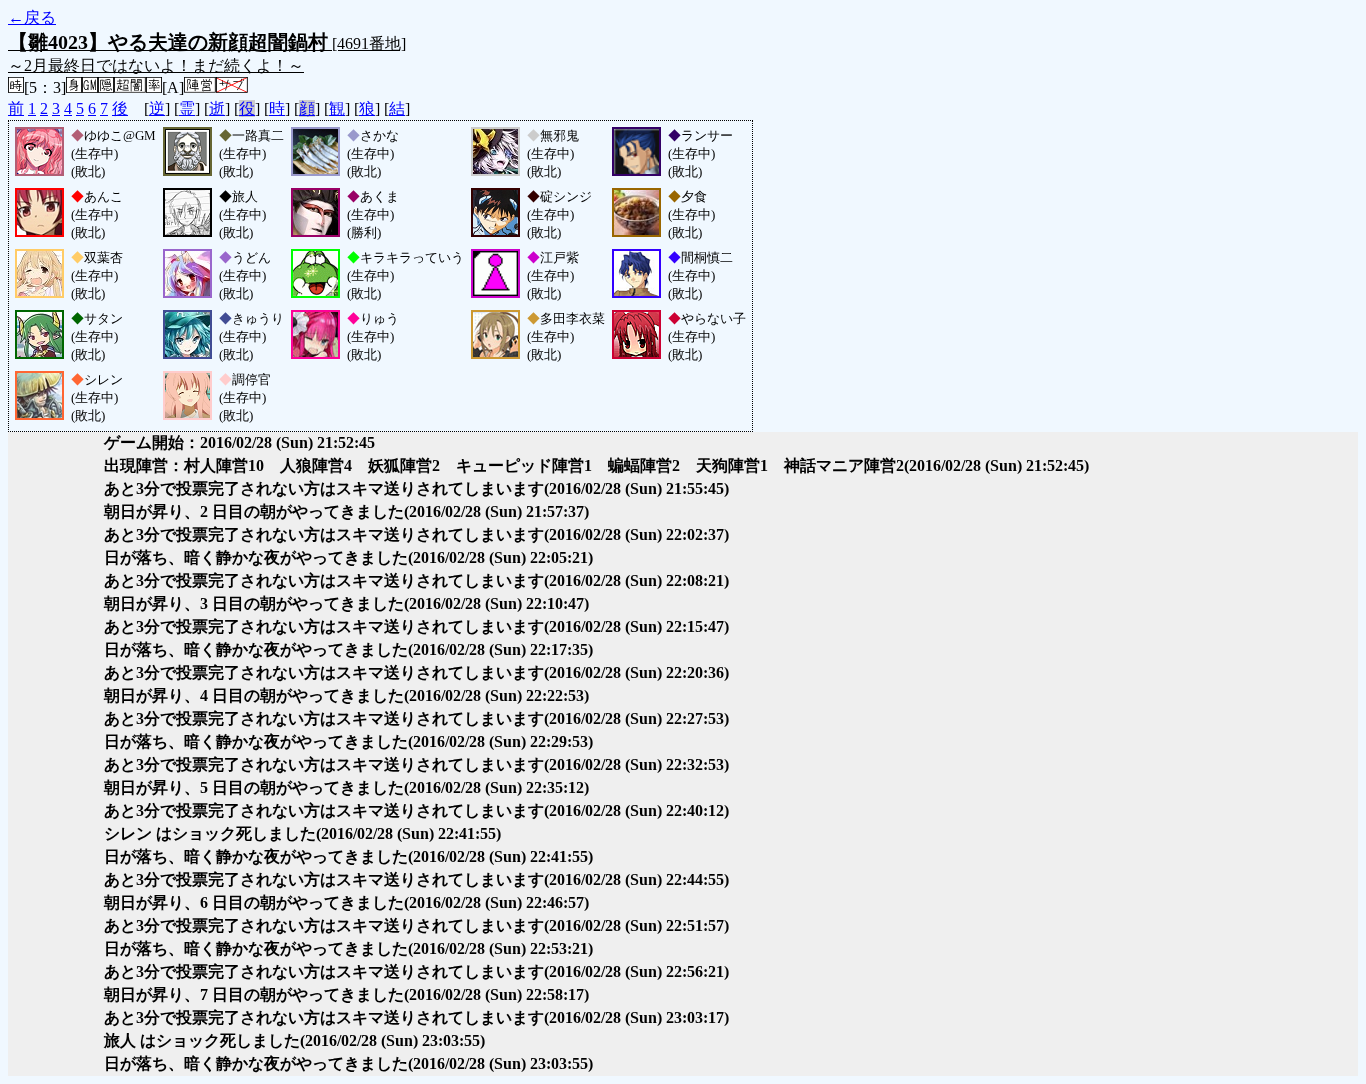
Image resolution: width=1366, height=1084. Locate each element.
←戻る (32, 17)
